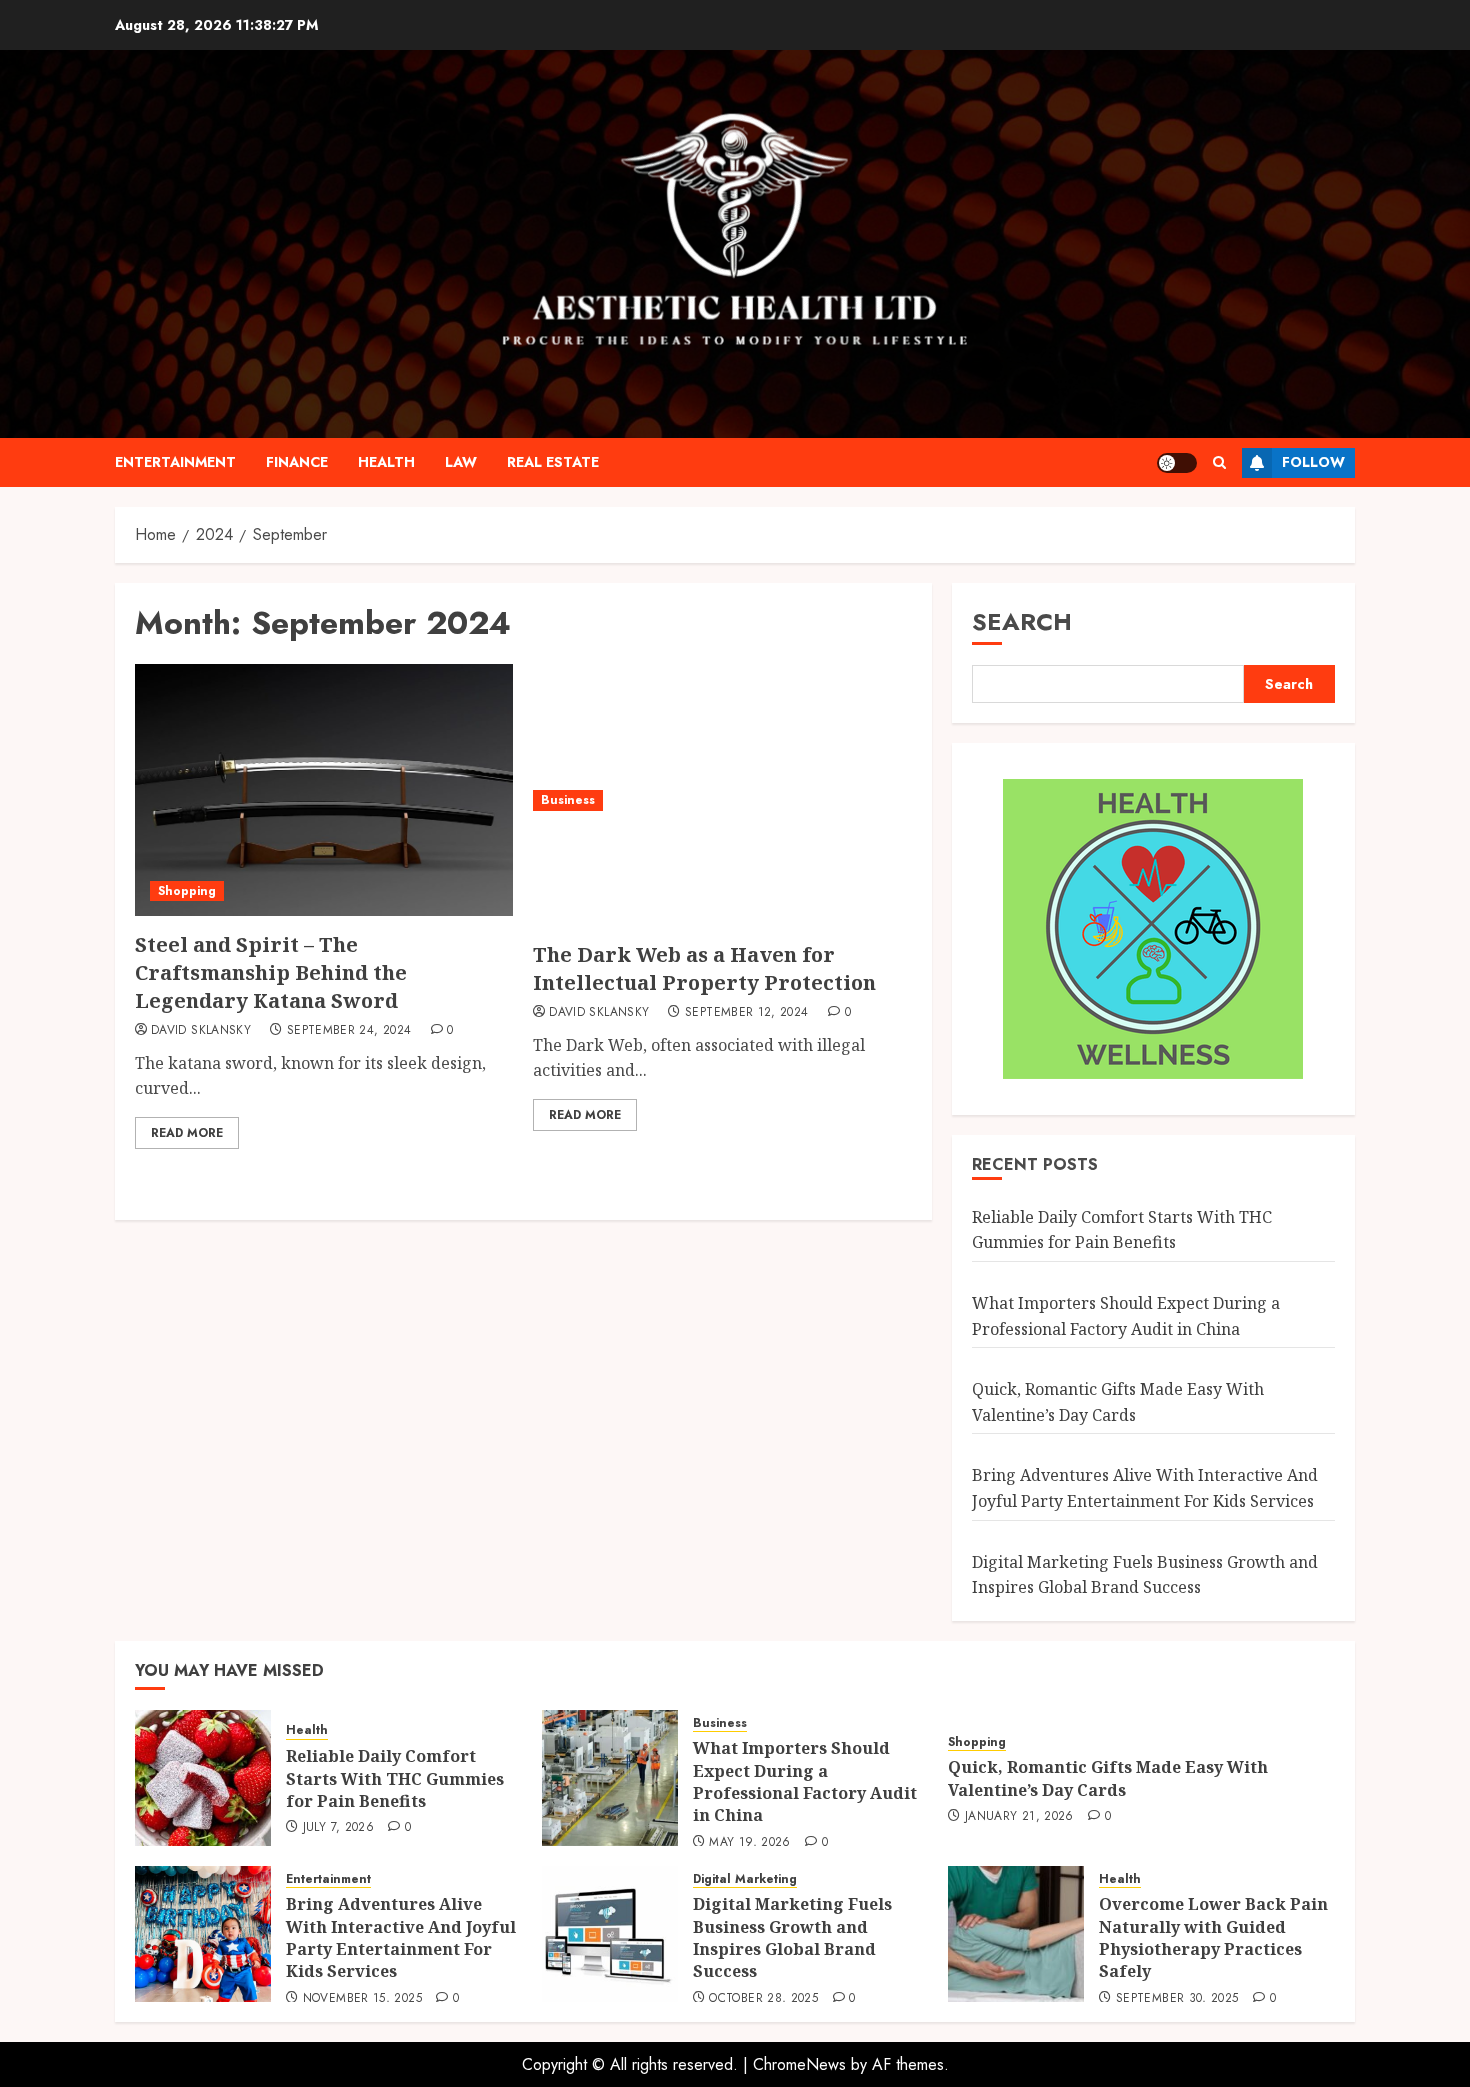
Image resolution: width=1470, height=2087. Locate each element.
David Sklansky (201, 1031)
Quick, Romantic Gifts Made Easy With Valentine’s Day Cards (1108, 1778)
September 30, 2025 (1177, 1999)
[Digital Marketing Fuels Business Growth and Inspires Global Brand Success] (610, 1934)
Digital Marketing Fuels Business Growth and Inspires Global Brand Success (792, 1937)
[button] (1219, 462)
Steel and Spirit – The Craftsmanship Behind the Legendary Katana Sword (271, 972)
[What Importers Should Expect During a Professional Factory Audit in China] (610, 1778)
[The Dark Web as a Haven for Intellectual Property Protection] (722, 800)
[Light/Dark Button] (1177, 463)
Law (461, 462)
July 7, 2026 (338, 1828)
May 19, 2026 (749, 1843)
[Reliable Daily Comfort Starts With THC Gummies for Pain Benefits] (203, 1778)
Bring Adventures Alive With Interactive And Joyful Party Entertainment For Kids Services (401, 1937)
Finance (297, 462)
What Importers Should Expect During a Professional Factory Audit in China (805, 1781)
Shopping (187, 891)
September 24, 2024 (349, 1031)
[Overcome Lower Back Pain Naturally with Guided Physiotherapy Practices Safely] (1016, 1934)
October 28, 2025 (763, 1999)
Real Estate (553, 462)
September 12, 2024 (746, 1013)
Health (386, 462)
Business (568, 800)
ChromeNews (799, 2064)
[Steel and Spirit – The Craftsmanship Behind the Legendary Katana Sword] (324, 790)
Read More (187, 1133)
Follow (1313, 462)
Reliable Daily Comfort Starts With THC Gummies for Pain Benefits (1122, 1230)
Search (1022, 621)
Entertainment (175, 462)
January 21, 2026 (1019, 1817)
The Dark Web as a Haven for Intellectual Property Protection (704, 968)
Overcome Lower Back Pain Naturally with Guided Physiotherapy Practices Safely (1213, 1937)
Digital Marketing (745, 1879)
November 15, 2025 (362, 1999)
